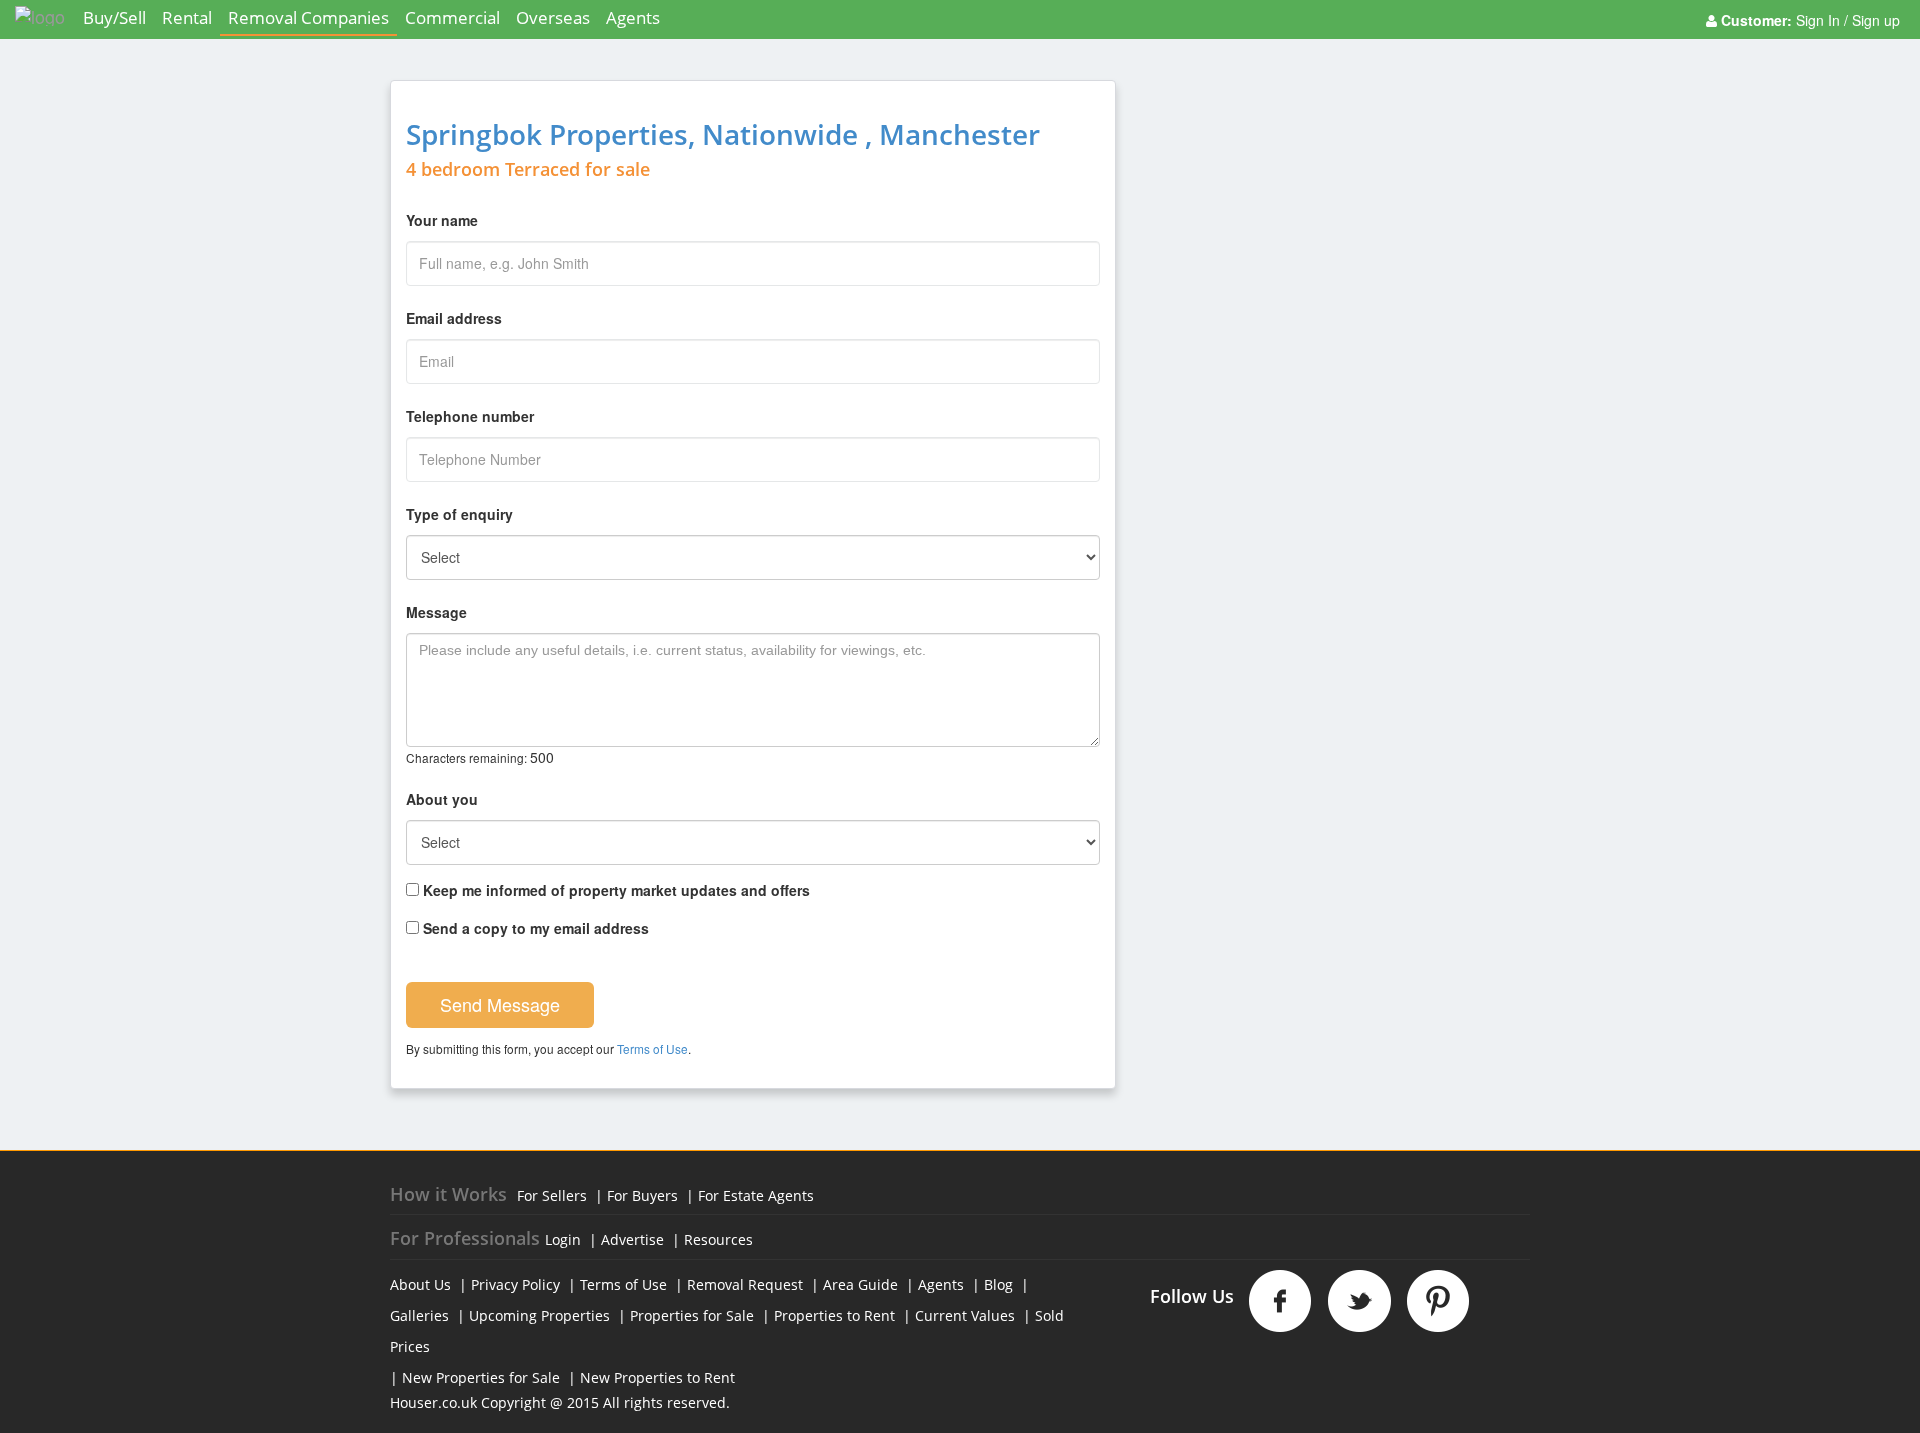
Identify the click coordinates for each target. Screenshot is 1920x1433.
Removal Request (745, 1284)
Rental (187, 17)
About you (442, 799)
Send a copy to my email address (534, 928)
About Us (420, 1284)
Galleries (419, 1315)
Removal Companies (308, 17)
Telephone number (470, 416)
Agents (633, 17)
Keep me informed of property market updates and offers (614, 890)
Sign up (1874, 20)
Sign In (1820, 20)
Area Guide (860, 1284)
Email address (454, 318)
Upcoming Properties (539, 1315)
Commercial (452, 17)
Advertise (632, 1239)
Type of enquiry (459, 514)
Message (436, 612)
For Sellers (552, 1195)
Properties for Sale (692, 1315)
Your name (442, 220)
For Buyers (642, 1195)
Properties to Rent (834, 1315)
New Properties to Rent (657, 1377)
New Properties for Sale (481, 1377)
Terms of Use (652, 1048)
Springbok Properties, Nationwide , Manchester (723, 134)
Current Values (965, 1315)
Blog (998, 1284)
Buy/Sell (114, 17)
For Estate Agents (756, 1195)
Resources (718, 1239)
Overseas (553, 17)
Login (563, 1239)
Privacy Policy (515, 1284)
